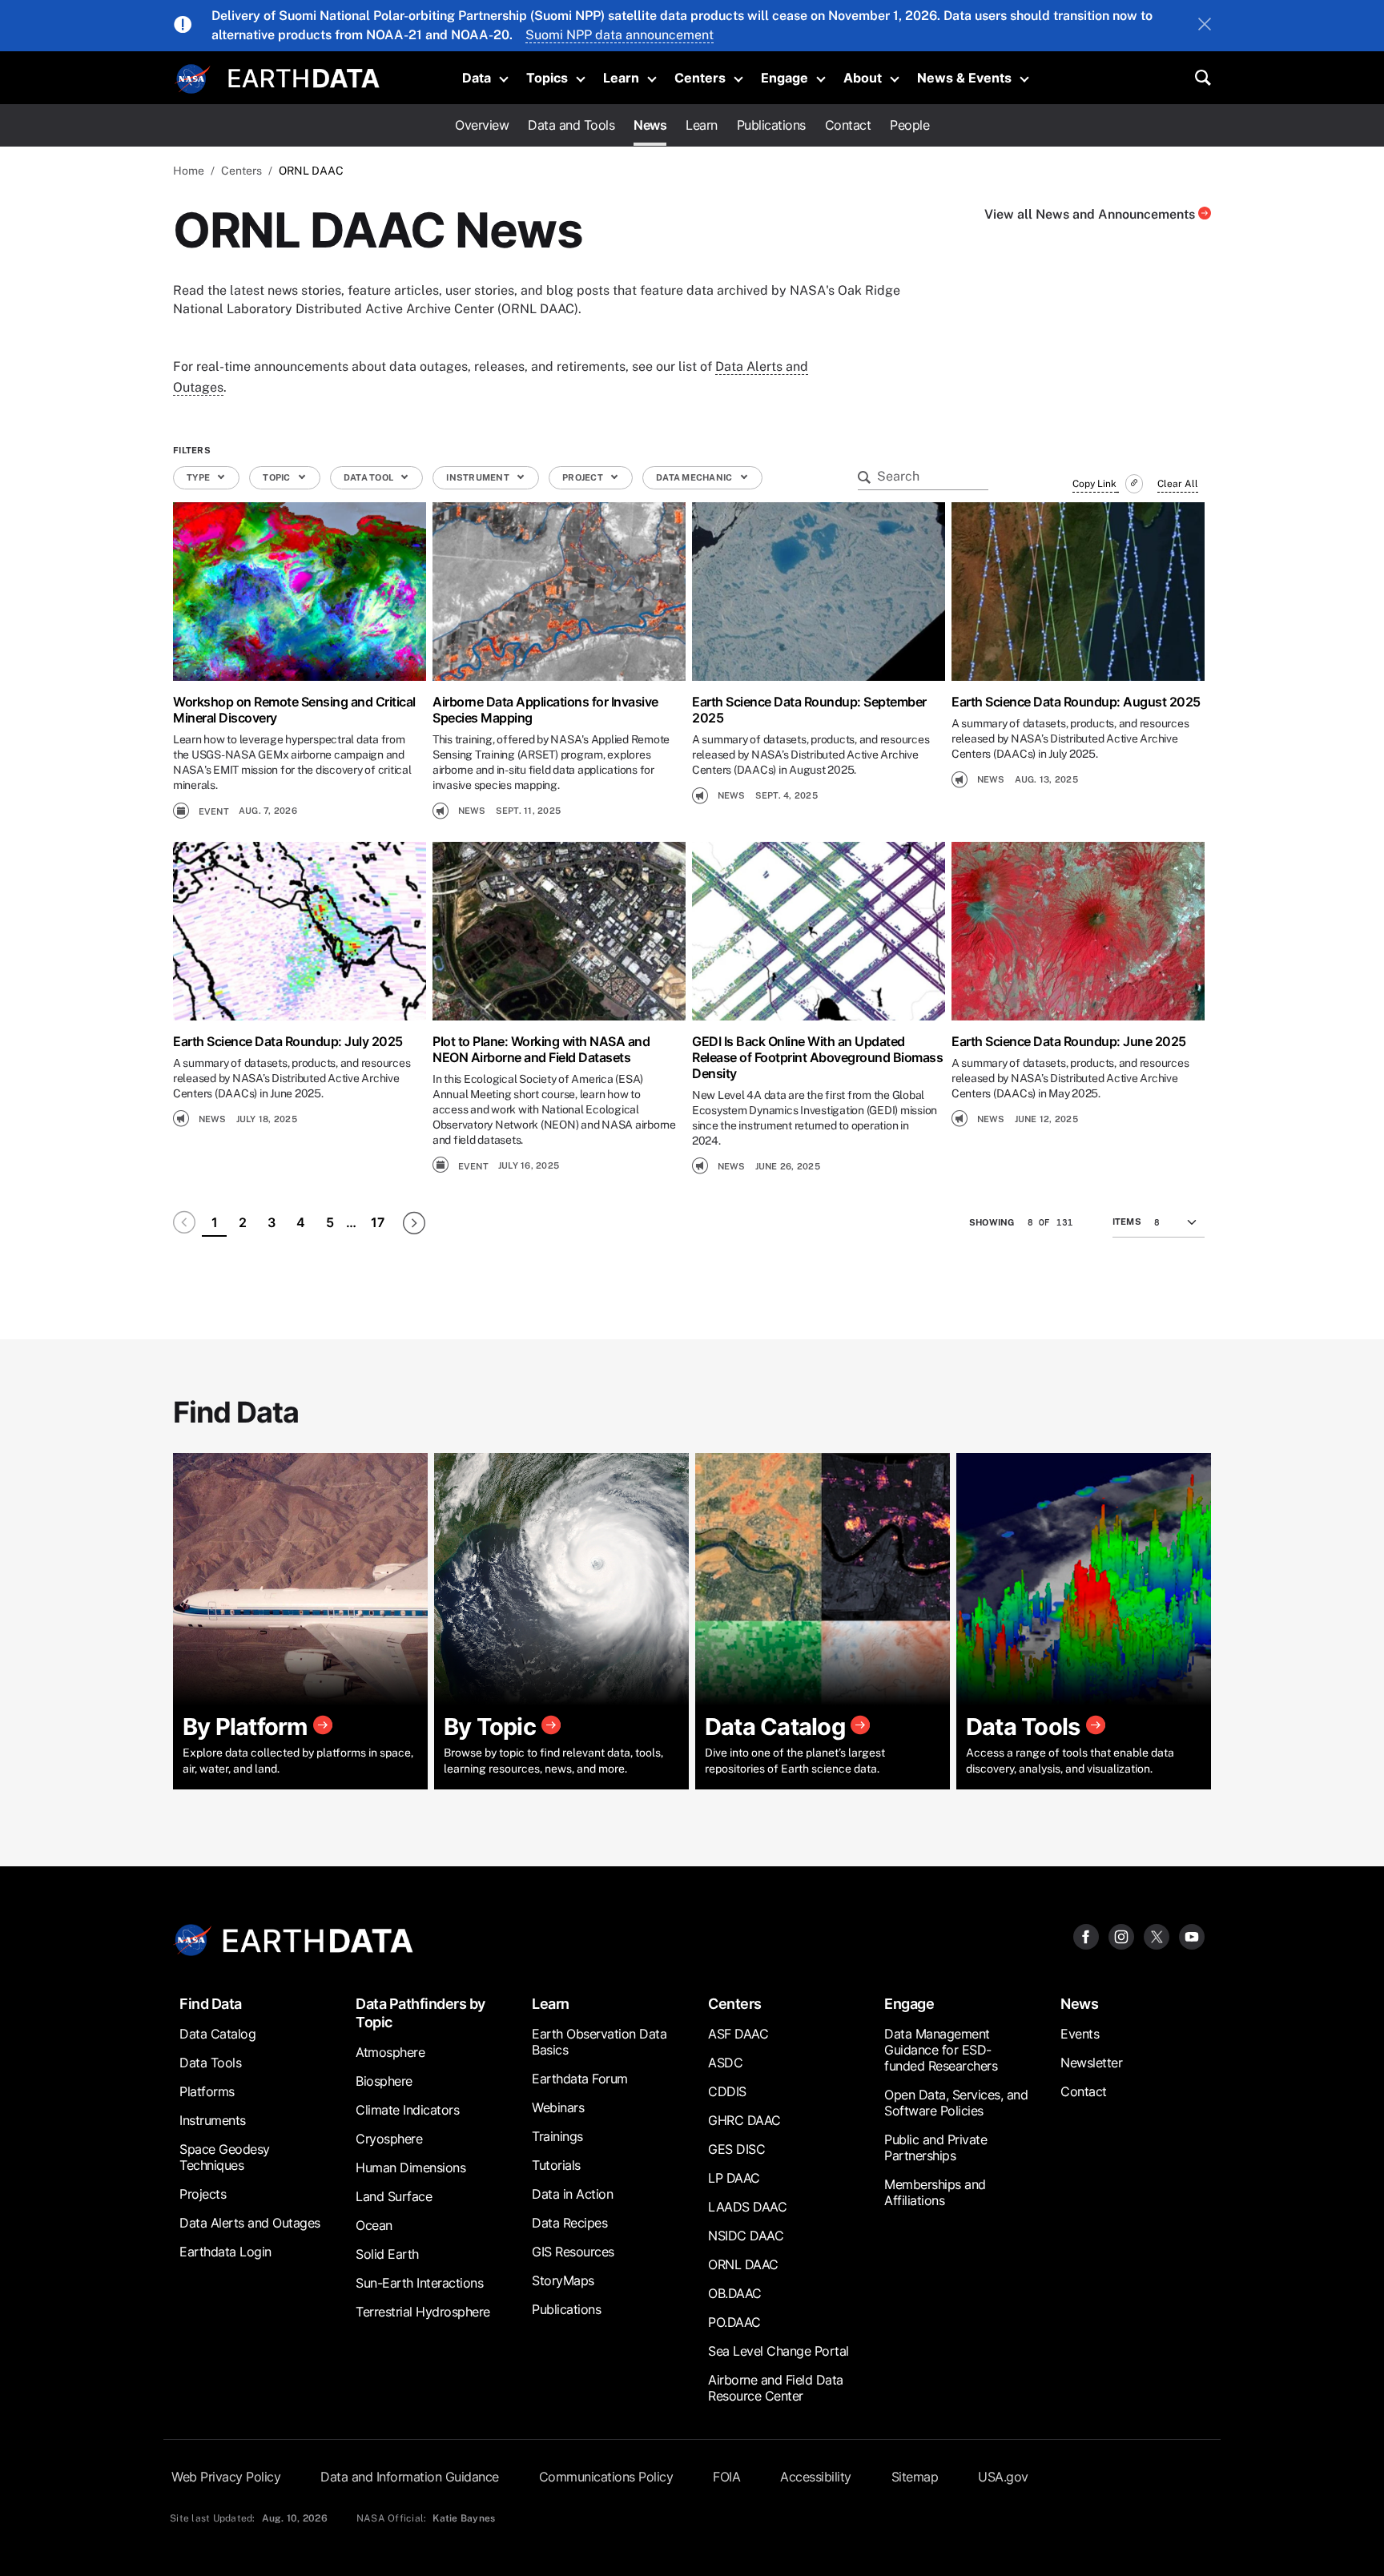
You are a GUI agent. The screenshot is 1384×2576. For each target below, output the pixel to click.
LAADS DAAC (747, 2207)
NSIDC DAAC (746, 2236)
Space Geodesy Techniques (225, 2157)
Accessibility (816, 2477)
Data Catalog (217, 2034)
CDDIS (727, 2091)
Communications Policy (606, 2477)
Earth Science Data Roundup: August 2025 (1076, 702)
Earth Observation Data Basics (599, 2042)
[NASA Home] (193, 79)
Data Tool (370, 477)
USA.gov (1003, 2477)
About (863, 78)
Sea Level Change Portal (778, 2351)
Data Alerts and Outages (250, 2223)
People (909, 125)
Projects (203, 2194)
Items (1127, 1222)
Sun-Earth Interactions (419, 2283)
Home (189, 171)
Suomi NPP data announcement (620, 35)
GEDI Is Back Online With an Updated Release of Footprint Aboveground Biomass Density (817, 1057)
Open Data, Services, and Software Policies (956, 2103)
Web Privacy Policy (226, 2477)
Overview (482, 125)
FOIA (726, 2477)
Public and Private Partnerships (935, 2147)
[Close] (1205, 26)
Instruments (213, 2120)
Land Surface (394, 2196)
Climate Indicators (407, 2110)
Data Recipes (569, 2223)
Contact (848, 125)
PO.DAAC (734, 2322)
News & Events (964, 78)
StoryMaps (563, 2280)
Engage (785, 78)
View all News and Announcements (1091, 214)
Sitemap (915, 2477)
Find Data (211, 2004)
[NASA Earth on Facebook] (1086, 1936)
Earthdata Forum (580, 2079)
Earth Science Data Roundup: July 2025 (288, 1041)
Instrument (479, 477)
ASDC (725, 2063)
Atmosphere (390, 2052)
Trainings (557, 2136)
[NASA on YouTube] (1192, 1936)
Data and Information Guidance (410, 2477)
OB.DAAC (735, 2293)
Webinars (558, 2107)
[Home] (304, 76)
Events (1080, 2034)
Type (199, 477)
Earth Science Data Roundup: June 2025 (1069, 1041)
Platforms (207, 2091)
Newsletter (1091, 2063)
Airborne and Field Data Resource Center (776, 2388)
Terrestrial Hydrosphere (423, 2312)
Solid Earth (387, 2254)
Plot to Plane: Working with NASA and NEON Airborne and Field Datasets (541, 1049)
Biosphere (384, 2081)
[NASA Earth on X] (1157, 1936)
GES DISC (736, 2149)
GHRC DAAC (744, 2120)
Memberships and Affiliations (935, 2192)
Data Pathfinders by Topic (420, 2013)
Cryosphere (389, 2139)
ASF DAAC (738, 2034)
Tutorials (556, 2165)
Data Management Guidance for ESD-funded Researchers (941, 2050)
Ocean (374, 2225)
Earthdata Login (225, 2252)
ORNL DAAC (743, 2264)
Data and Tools (571, 125)
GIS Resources (573, 2252)
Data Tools (210, 2063)
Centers (700, 78)
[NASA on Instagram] (1121, 1936)
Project (583, 477)
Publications (771, 125)
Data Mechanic (695, 477)
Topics (547, 78)
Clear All (1178, 484)
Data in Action (572, 2194)
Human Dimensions (410, 2167)
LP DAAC (734, 2178)
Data (477, 78)
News (650, 125)
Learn (621, 78)
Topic (278, 477)
